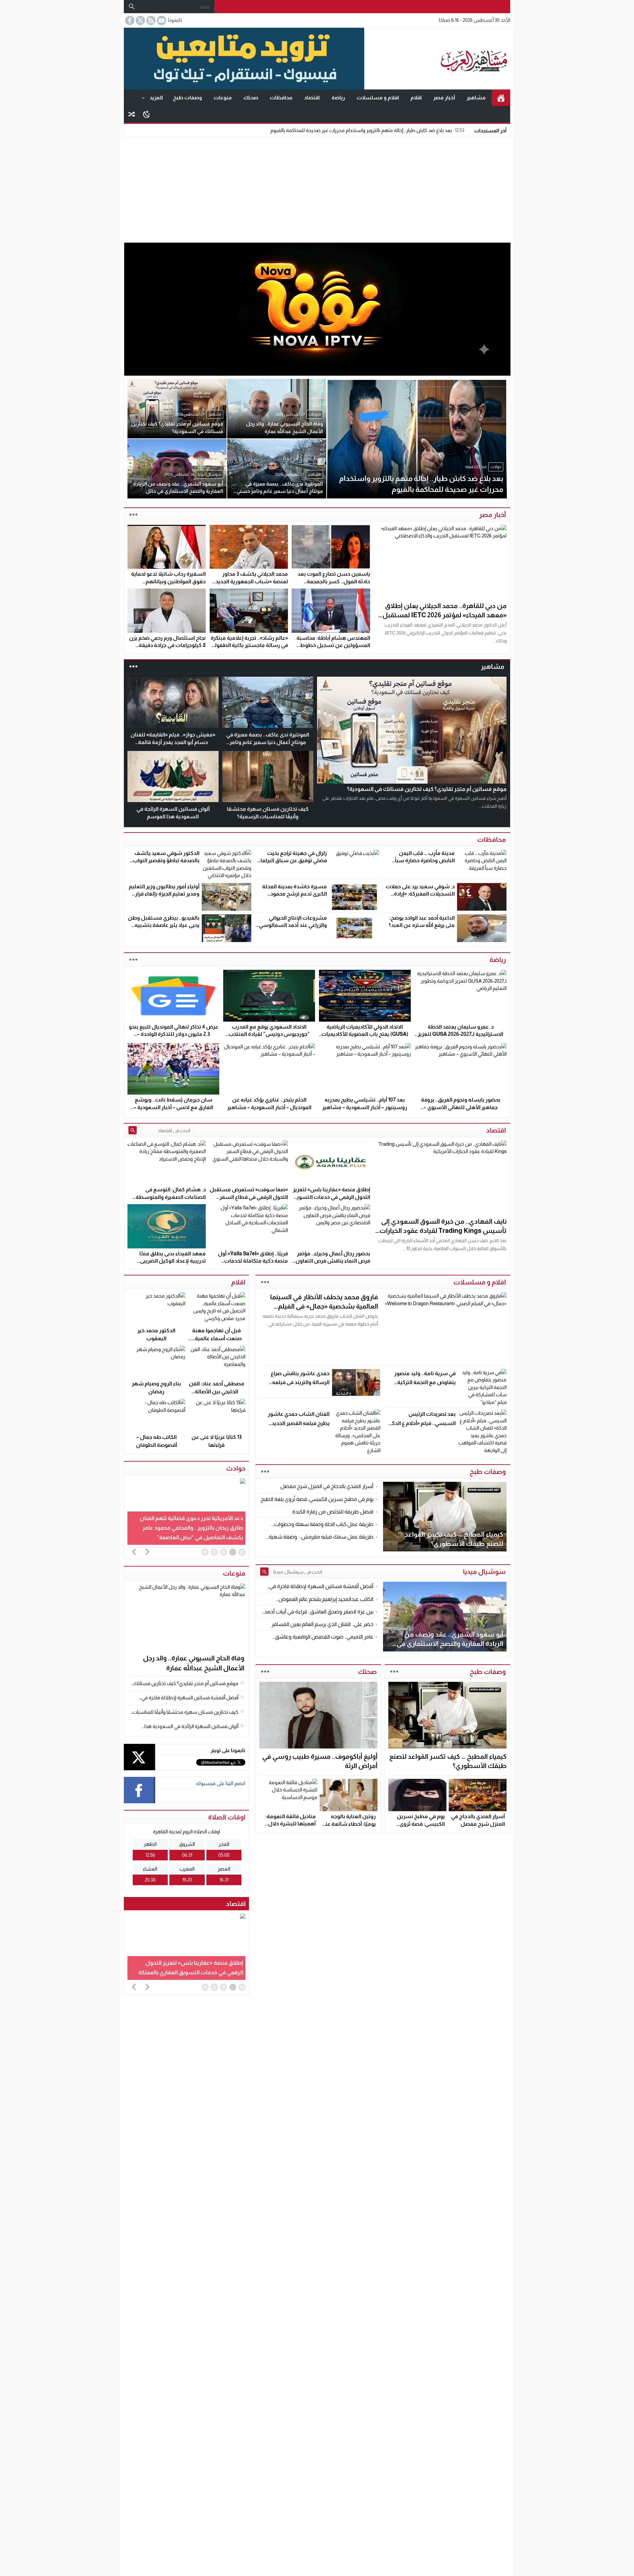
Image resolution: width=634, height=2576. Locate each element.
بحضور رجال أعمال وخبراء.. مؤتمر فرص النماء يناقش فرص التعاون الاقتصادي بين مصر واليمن (333, 1261)
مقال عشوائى (132, 114)
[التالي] (147, 1551)
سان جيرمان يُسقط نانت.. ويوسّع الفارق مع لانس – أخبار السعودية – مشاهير (173, 1107)
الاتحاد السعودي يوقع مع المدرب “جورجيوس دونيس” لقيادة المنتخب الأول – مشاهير (269, 1034)
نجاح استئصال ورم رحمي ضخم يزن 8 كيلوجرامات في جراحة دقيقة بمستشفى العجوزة (167, 645)
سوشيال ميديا (484, 1572)
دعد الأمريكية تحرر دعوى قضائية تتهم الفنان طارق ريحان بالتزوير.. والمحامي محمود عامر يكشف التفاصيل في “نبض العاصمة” (191, 1528)
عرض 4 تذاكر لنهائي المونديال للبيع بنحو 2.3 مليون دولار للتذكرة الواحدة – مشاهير (174, 1034)
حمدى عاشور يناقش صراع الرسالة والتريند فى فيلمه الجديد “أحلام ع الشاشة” (300, 1382)
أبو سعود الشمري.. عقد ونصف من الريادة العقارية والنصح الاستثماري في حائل (450, 1644)
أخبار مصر (444, 98)
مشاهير (476, 98)
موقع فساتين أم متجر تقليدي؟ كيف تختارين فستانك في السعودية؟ (427, 789)
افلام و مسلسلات (378, 98)
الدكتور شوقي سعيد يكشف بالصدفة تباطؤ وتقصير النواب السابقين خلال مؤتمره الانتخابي (164, 861)
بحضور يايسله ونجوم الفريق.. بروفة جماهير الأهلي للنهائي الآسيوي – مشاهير (461, 1107)
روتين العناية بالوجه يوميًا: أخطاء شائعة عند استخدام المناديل (349, 1824)
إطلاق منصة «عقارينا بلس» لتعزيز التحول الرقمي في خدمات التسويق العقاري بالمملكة (332, 1197)
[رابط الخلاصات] (150, 20)
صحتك (251, 98)
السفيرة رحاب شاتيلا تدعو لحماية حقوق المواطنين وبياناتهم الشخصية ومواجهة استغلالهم (168, 581)
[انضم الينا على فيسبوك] (129, 20)
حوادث (236, 1468)
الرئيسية (501, 98)
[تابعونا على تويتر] (140, 20)
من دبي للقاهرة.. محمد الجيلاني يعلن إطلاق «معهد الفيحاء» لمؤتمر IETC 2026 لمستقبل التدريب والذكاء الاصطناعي (444, 615)
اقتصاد (312, 98)
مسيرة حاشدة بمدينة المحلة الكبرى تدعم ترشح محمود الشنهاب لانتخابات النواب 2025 (292, 894)
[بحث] (132, 7)
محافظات (281, 98)
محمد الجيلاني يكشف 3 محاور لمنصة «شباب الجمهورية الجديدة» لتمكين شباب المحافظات (249, 581)
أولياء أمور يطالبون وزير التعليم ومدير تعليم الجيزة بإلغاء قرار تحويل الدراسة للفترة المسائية (164, 894)
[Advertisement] (317, 188)
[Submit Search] (133, 1130)
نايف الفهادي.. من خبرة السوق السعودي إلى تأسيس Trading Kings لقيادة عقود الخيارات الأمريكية (443, 1231)
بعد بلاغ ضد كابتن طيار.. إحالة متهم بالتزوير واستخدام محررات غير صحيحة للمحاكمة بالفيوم (367, 130)
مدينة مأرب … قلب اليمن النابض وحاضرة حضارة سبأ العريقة (425, 861)
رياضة (338, 98)
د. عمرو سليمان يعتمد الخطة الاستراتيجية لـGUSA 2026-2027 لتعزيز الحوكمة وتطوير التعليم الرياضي (460, 1034)
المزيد (156, 98)
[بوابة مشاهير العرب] (437, 59)
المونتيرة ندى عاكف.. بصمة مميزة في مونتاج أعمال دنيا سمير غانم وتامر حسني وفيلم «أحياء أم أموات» (268, 742)
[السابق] (134, 1551)
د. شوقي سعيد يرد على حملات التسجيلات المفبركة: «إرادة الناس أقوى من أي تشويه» (420, 894)
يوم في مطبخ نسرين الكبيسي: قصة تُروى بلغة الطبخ (421, 1824)
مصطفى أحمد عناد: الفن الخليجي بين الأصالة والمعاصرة (217, 1391)
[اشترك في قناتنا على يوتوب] (161, 20)
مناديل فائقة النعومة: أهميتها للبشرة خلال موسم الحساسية (291, 1824)
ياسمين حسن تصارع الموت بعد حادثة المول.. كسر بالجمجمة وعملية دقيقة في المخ (334, 581)
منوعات (223, 98)
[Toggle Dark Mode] (146, 114)
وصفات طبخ (188, 98)
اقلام (416, 98)
